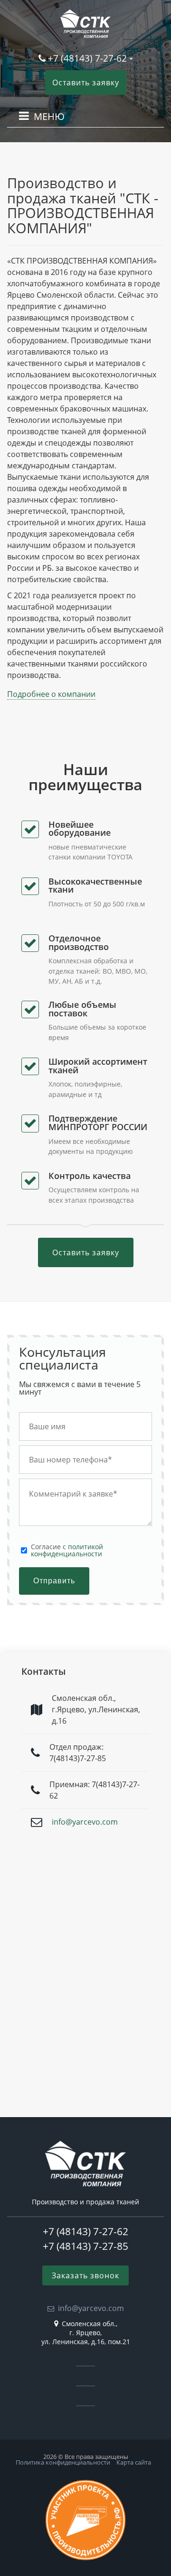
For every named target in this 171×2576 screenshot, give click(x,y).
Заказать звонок (85, 2275)
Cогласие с (67, 1550)
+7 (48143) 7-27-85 (85, 2246)
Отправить (54, 1581)
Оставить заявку (86, 82)
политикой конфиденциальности (67, 1550)
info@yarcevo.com (85, 1822)
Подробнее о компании (51, 694)
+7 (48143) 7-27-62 (87, 58)
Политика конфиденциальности (63, 2462)
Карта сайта (134, 2462)
